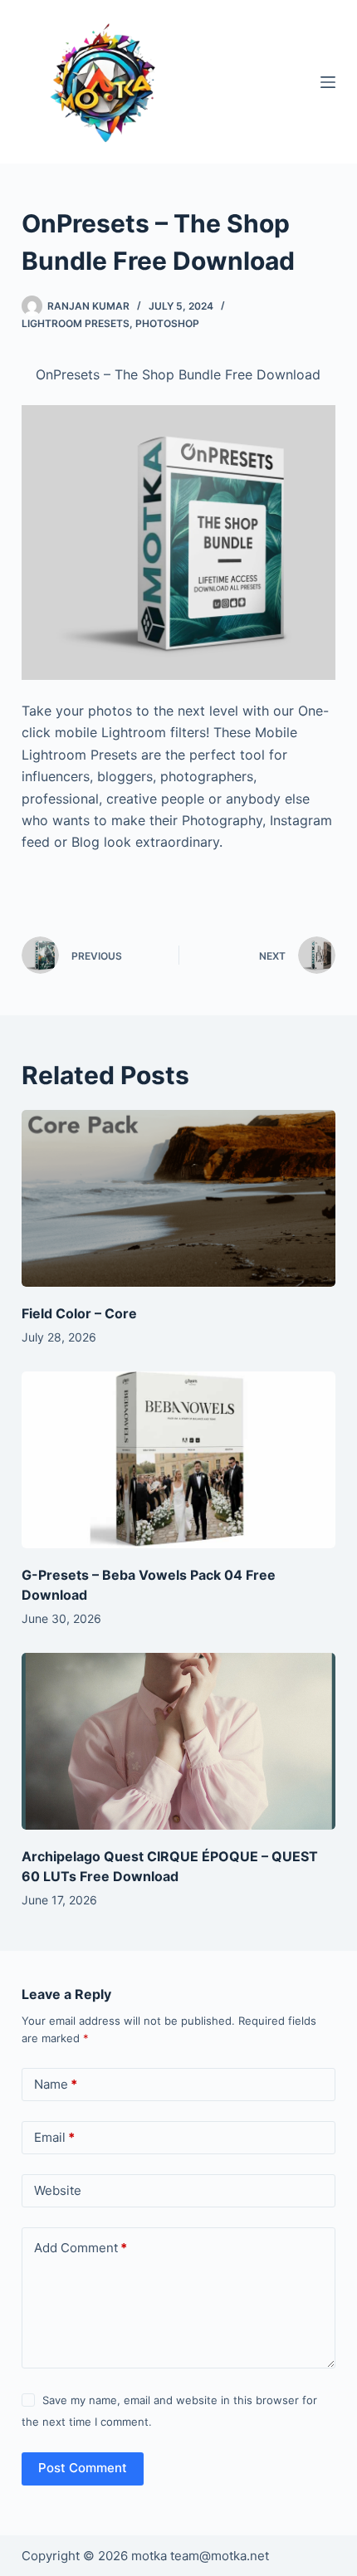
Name (56, 2084)
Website (58, 2190)
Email (54, 2137)
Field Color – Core (79, 1313)
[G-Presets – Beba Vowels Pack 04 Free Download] (178, 1460)
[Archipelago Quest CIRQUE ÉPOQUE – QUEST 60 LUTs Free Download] (178, 1741)
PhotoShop (167, 323)
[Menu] (328, 82)
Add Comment (81, 2248)
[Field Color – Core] (178, 1198)
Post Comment (83, 2468)
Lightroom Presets (76, 323)
